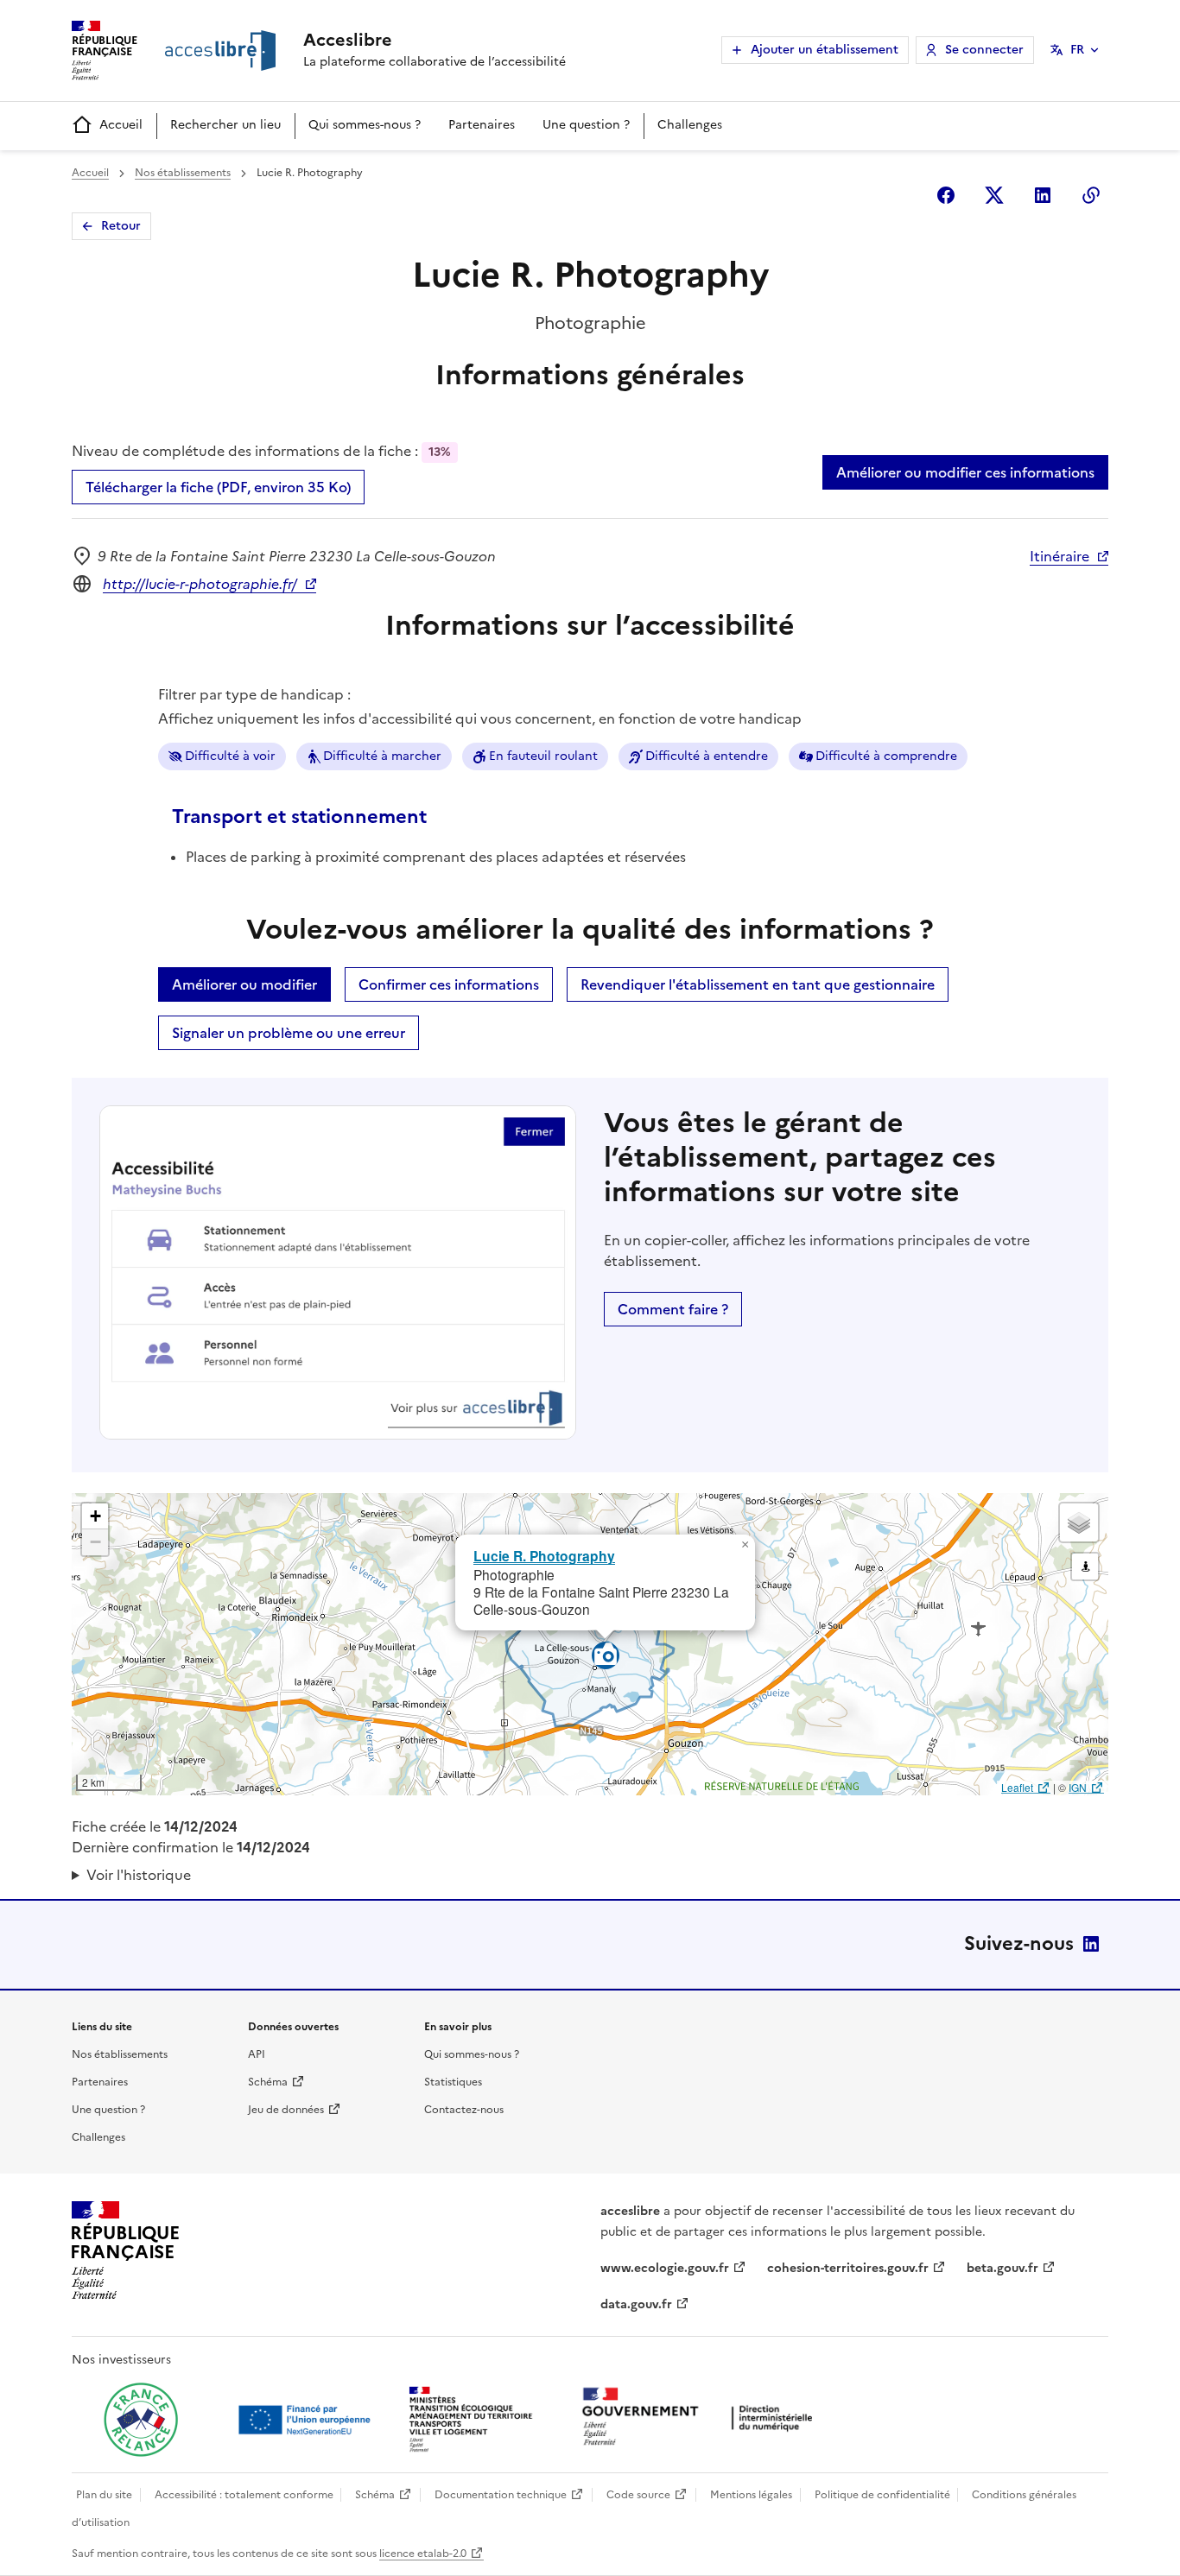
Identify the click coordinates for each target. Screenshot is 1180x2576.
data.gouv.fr (636, 2304)
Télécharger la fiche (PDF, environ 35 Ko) (218, 487)
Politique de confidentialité (882, 2495)
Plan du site (104, 2495)
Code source (638, 2495)
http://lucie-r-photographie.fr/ (200, 584)
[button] (745, 1545)
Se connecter (984, 50)
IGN (1078, 1787)
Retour (121, 226)
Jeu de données (286, 2110)
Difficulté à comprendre (886, 756)
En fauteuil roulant (543, 756)
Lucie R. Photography (544, 1556)
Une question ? (586, 125)
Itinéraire (1059, 556)
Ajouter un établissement (825, 50)
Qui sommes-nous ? (365, 125)
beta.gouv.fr (1002, 2268)
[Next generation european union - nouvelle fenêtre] (307, 2420)
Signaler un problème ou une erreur (289, 1033)
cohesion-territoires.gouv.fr (848, 2268)
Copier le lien (1091, 195)
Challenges (690, 125)
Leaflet (1017, 1787)
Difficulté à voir (230, 756)
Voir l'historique (139, 1875)
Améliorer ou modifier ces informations (965, 472)
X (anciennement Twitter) (994, 195)
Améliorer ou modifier (244, 984)
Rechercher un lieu (225, 125)
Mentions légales (751, 2495)
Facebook (946, 195)
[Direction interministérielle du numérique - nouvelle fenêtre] (701, 2418)
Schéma (268, 2082)
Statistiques (453, 2082)
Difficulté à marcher (382, 756)
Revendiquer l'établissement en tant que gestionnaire (758, 984)
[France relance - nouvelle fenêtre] (141, 2420)
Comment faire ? (673, 1309)
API (257, 2054)
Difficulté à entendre (707, 756)
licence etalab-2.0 (423, 2554)
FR (1077, 50)
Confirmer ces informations (449, 984)
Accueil (121, 125)
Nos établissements (183, 173)
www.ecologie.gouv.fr (665, 2268)
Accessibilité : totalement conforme (244, 2495)
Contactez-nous (464, 2110)
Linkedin (1043, 195)
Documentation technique (501, 2495)
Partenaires (482, 125)
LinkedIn (1091, 1944)
